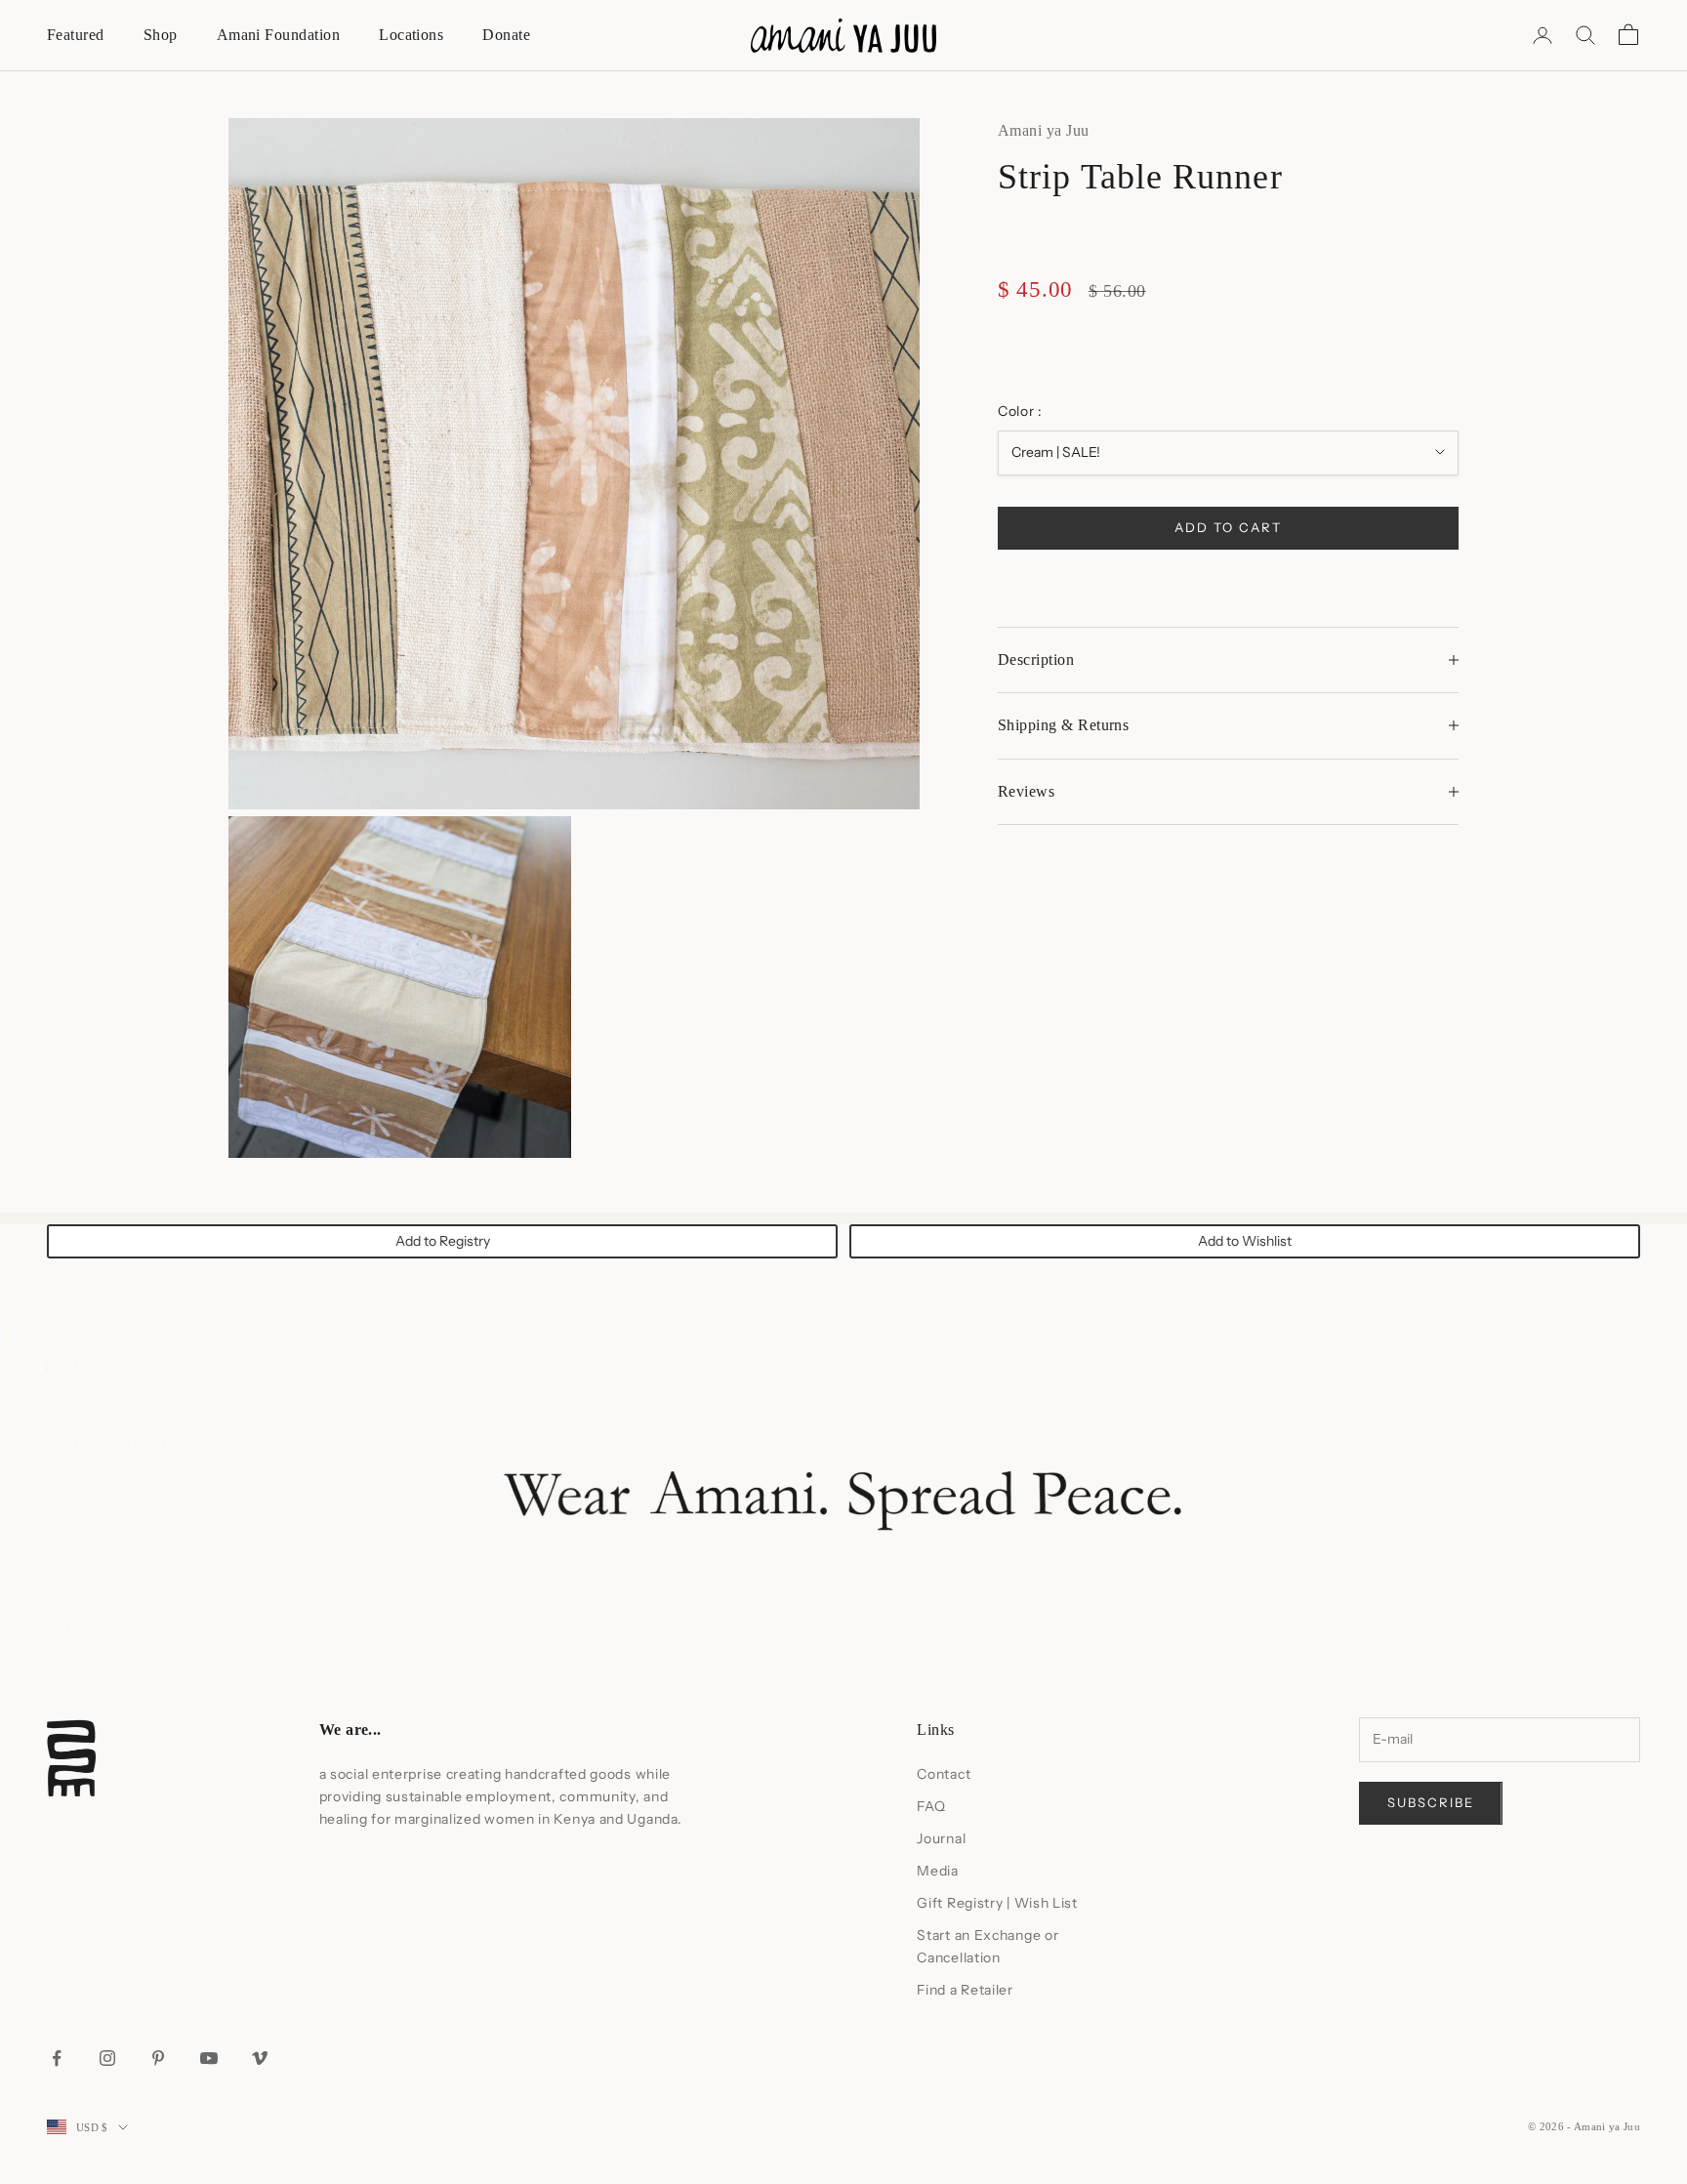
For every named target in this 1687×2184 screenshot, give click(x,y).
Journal (941, 1838)
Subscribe (1431, 1802)
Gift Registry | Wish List (997, 1903)
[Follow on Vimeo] (260, 2058)
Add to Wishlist (1245, 1241)
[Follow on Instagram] (107, 2058)
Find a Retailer (965, 1990)
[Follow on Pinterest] (158, 2058)
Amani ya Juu (1044, 130)
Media (938, 1871)
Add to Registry (443, 1241)
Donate (506, 35)
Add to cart (1228, 526)
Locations (411, 35)
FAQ (931, 1806)
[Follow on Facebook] (57, 2058)
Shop (161, 35)
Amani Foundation (279, 35)
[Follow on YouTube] (209, 2058)
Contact (944, 1774)
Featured (76, 35)
